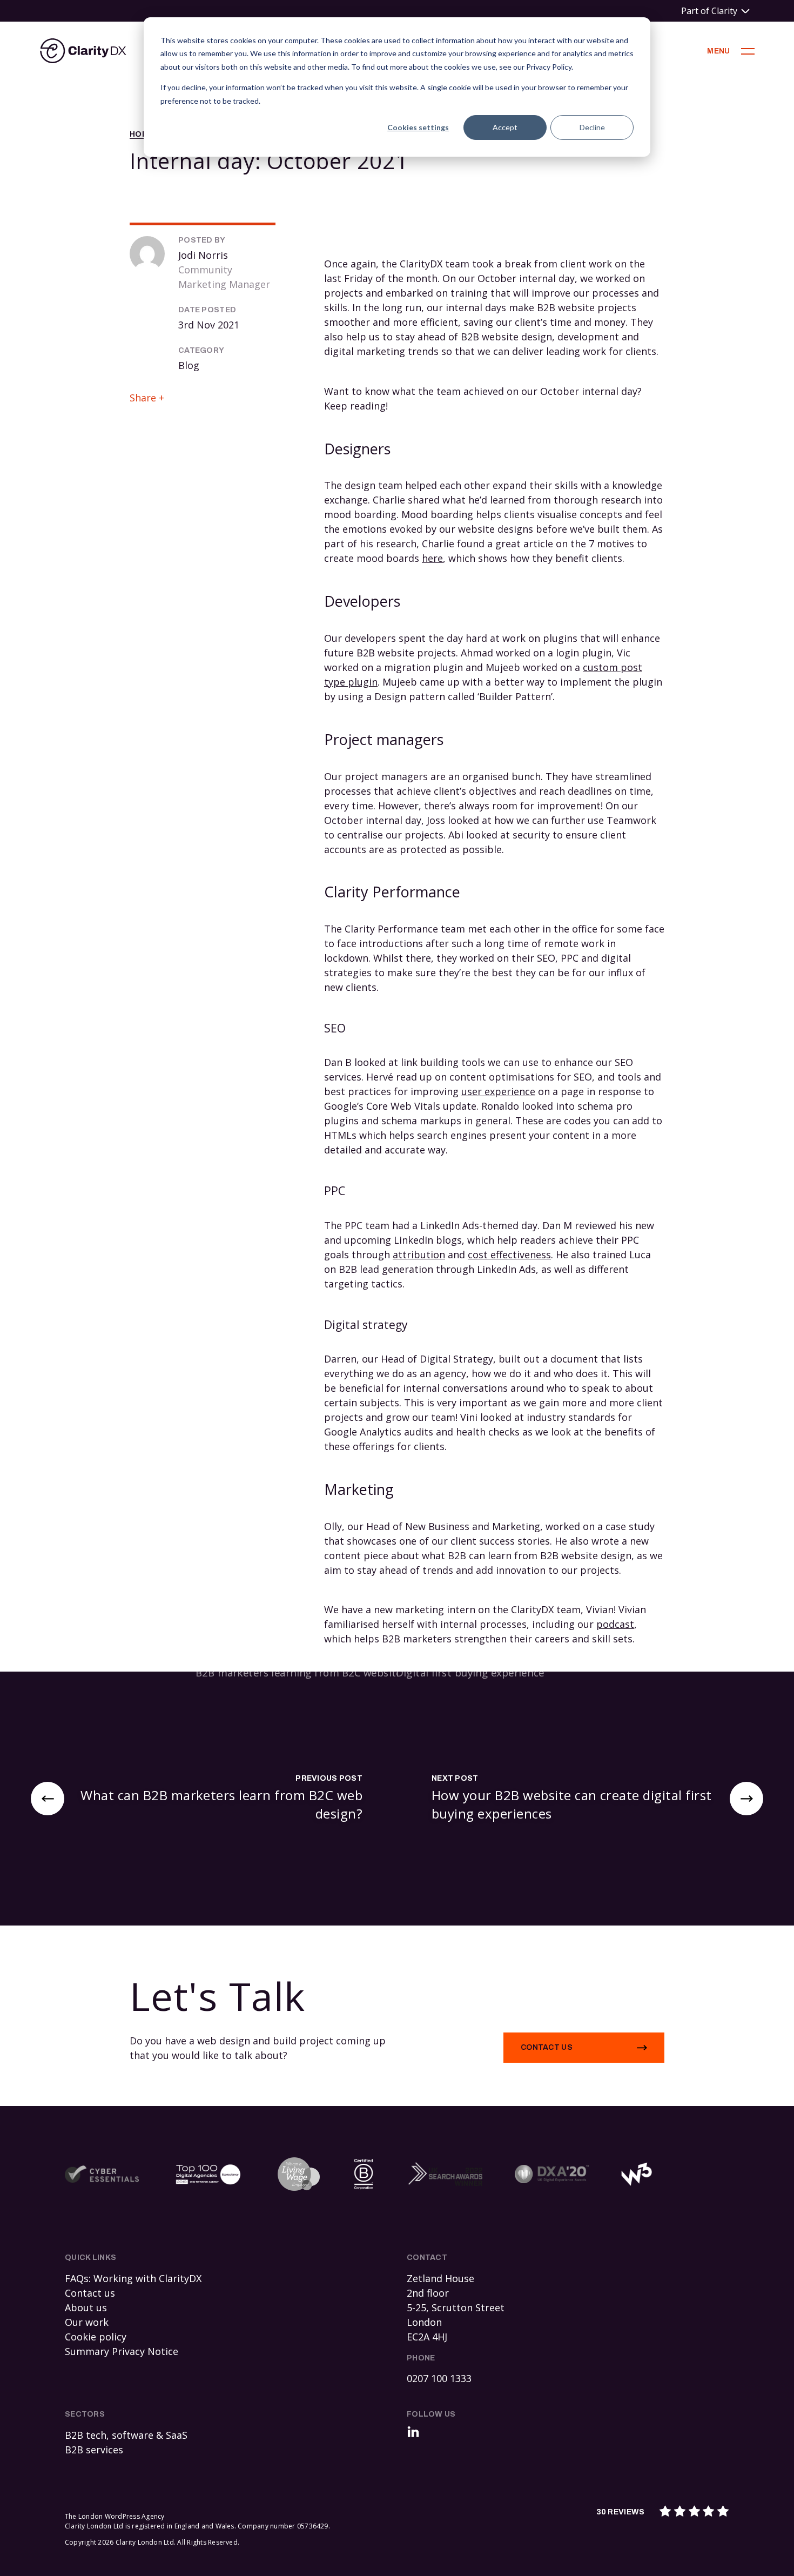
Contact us (547, 2047)
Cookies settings (418, 127)
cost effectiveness (509, 1255)
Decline (592, 127)
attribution (419, 1255)
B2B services (94, 2450)
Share (143, 398)
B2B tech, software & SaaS (126, 2435)
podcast (615, 1624)
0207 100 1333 (439, 2378)
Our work (87, 2322)
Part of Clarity (709, 11)
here (432, 558)
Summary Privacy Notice (122, 2351)
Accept (505, 127)
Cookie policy (96, 2337)
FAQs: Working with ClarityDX (133, 2278)
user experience (498, 1091)
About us (86, 2307)
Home (142, 134)
